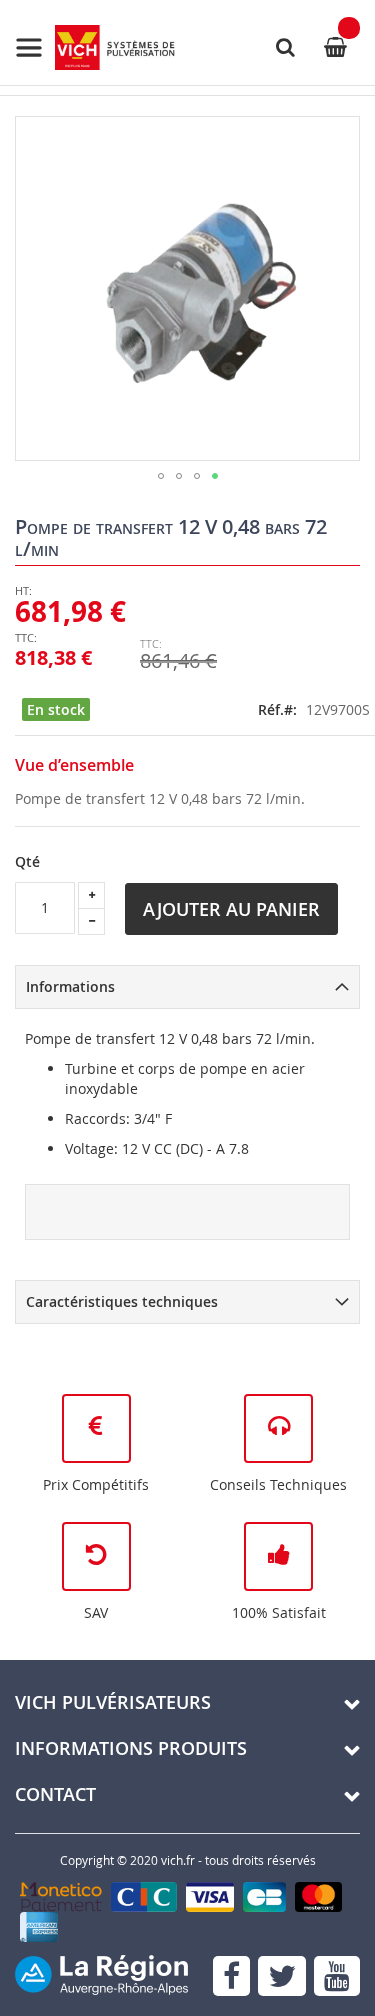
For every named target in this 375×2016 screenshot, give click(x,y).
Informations (70, 986)
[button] (161, 476)
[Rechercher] (285, 47)
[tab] (187, 987)
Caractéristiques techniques (122, 1301)
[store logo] (95, 47)
